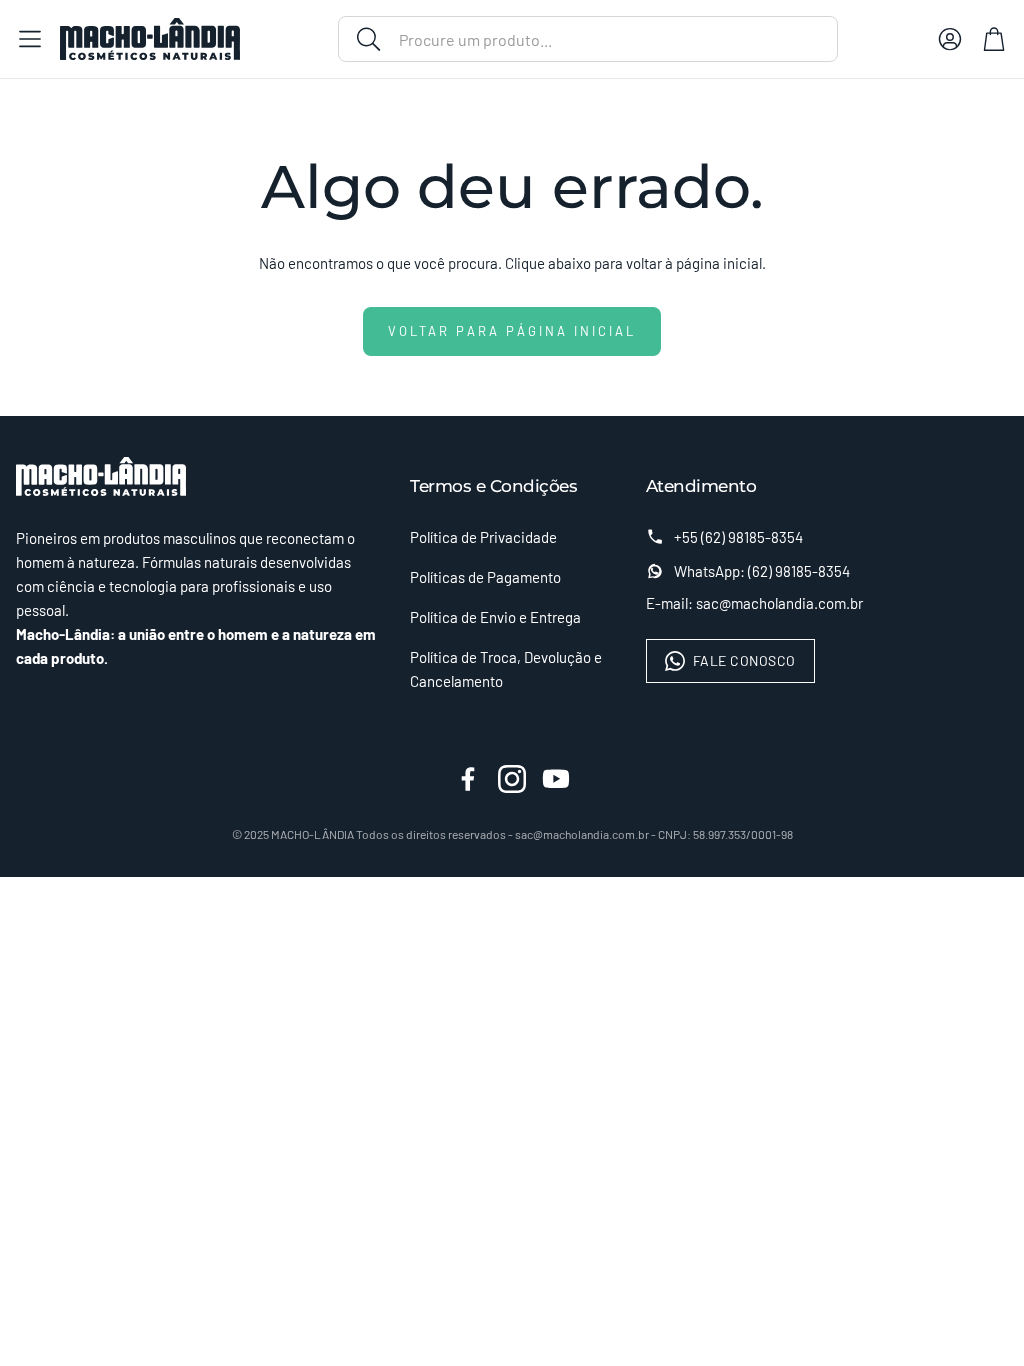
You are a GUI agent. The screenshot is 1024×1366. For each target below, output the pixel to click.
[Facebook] (468, 779)
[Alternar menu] (30, 39)
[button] (588, 39)
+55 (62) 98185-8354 (738, 537)
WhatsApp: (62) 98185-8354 (762, 571)
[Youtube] (556, 779)
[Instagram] (512, 779)
